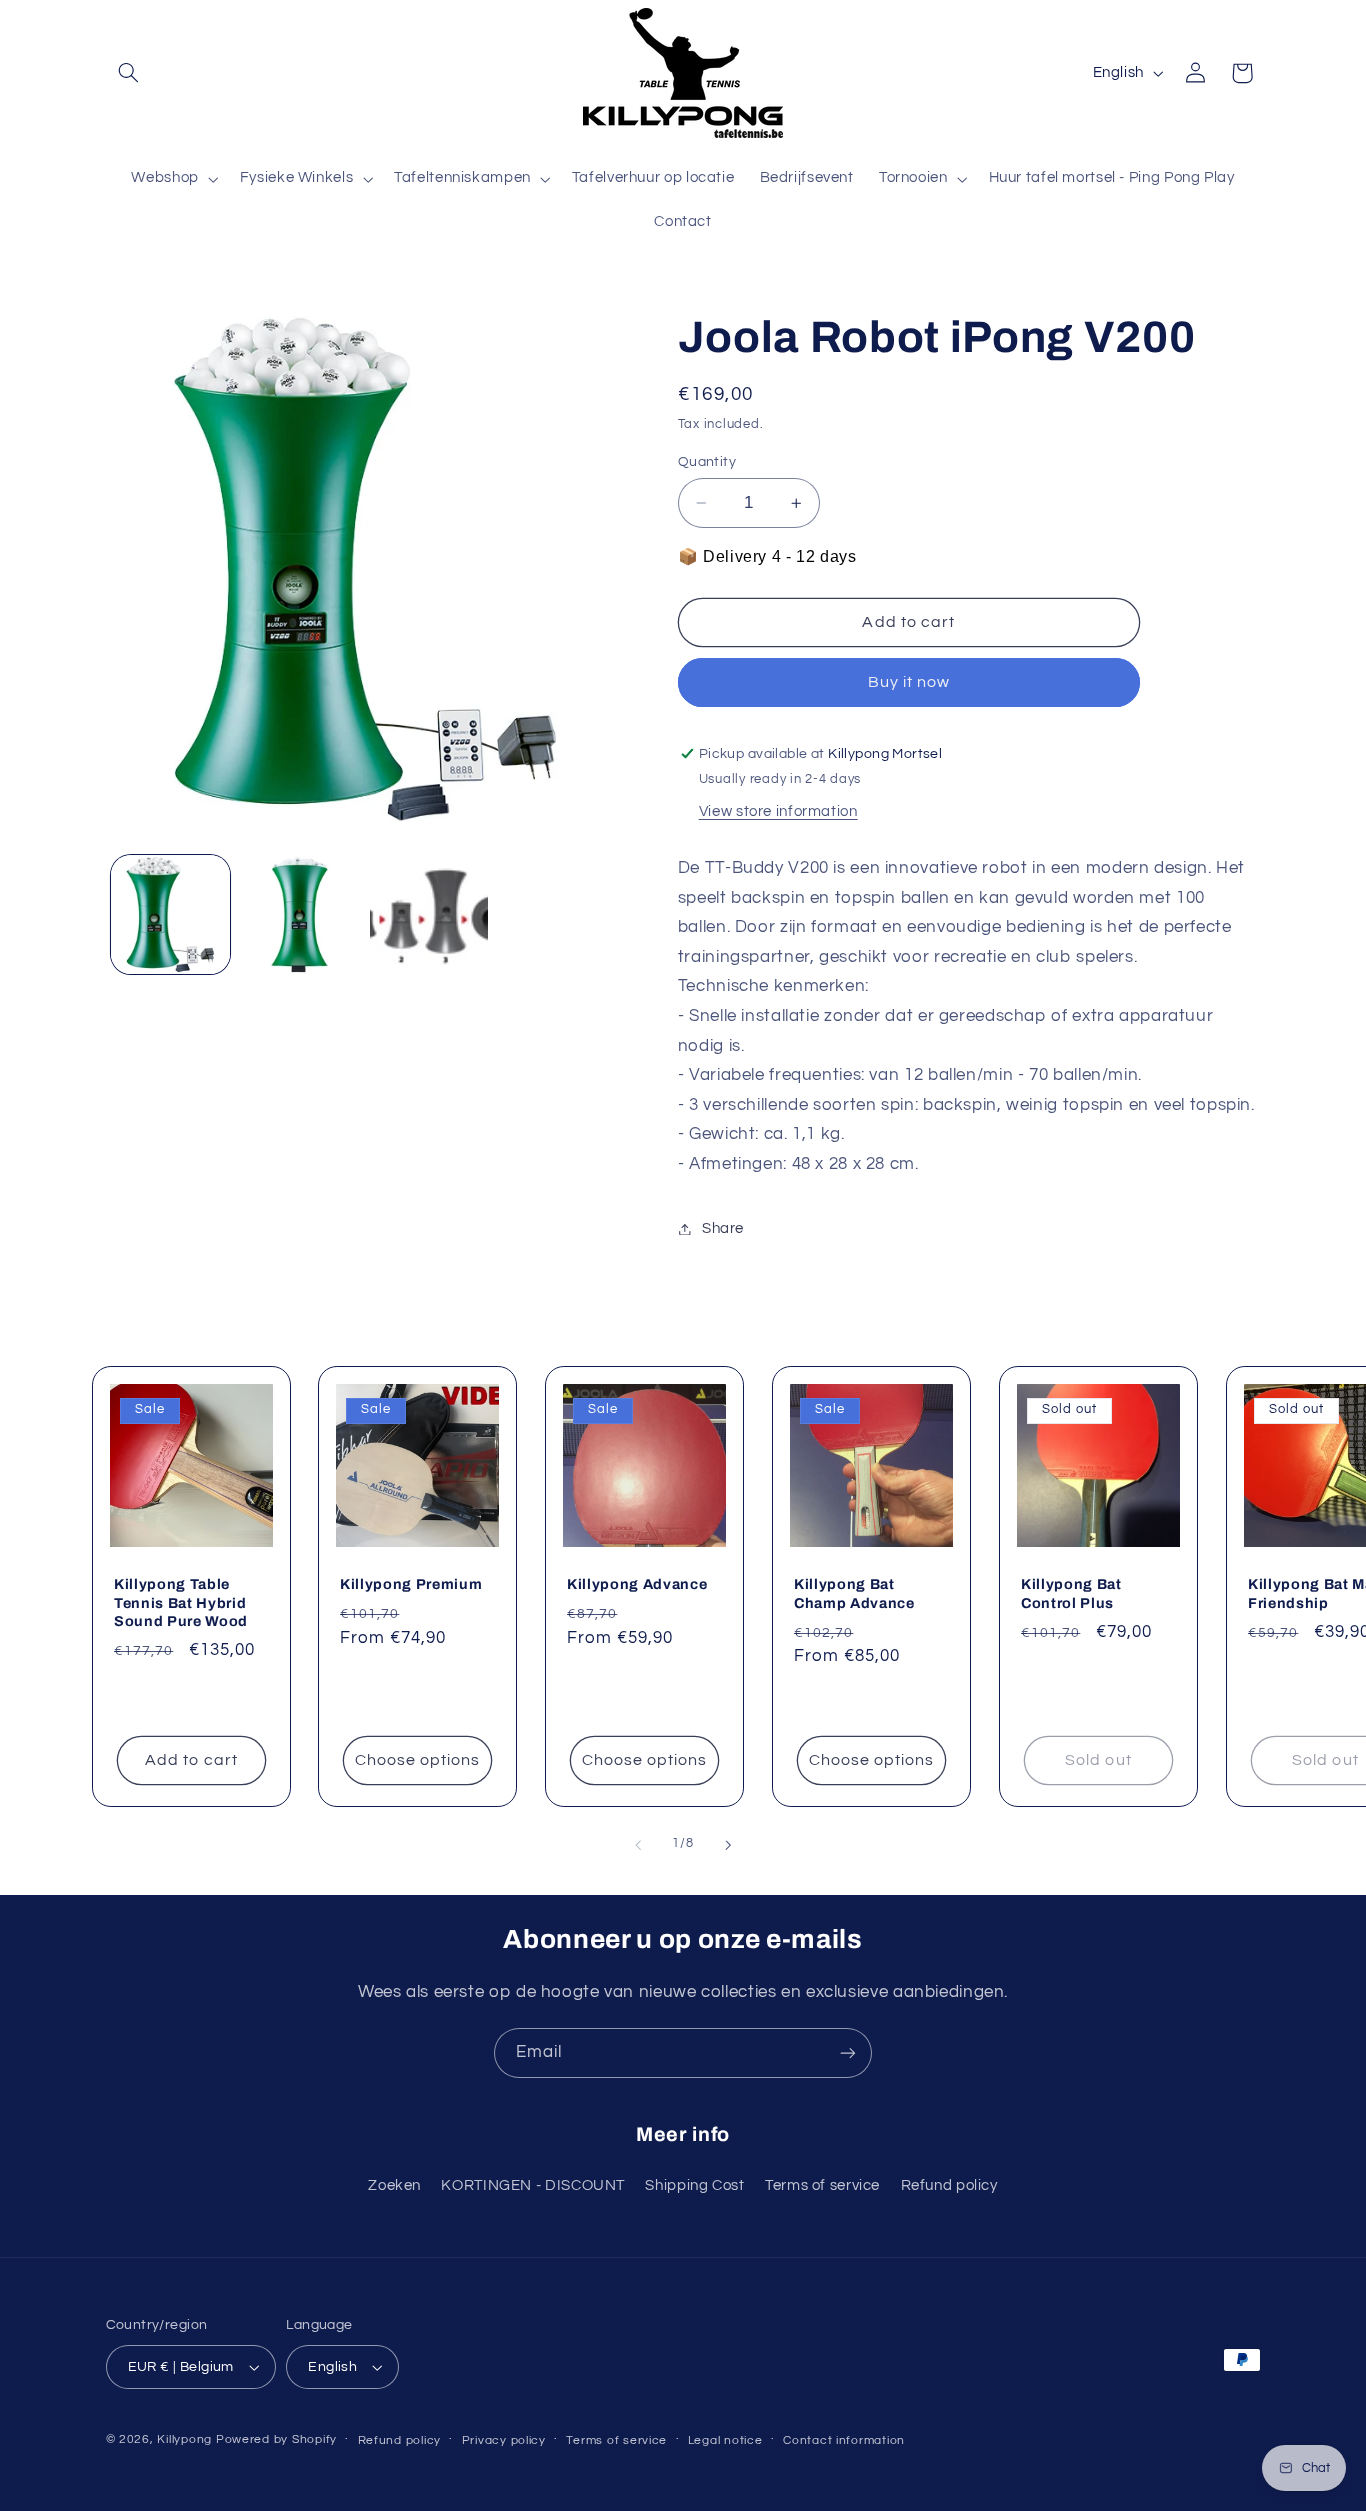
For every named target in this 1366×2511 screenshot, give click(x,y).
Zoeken (394, 2185)
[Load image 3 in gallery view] (429, 914)
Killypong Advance (637, 1584)
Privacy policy (504, 2440)
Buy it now (909, 683)
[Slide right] (728, 1845)
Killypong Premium (411, 1584)
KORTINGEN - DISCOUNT (533, 2185)
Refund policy (949, 2185)
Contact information (844, 2440)
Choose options (418, 1760)
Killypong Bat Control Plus (1071, 1593)
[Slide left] (638, 1845)
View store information (778, 812)
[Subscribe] (848, 2052)
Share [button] (723, 1228)
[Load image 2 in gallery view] (299, 914)
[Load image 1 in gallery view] (170, 914)
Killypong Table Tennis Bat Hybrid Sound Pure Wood (181, 1602)
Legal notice (725, 2440)
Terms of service (822, 2185)
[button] (129, 73)
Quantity (707, 462)
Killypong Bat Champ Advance (854, 1593)
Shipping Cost (694, 2185)
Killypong (184, 2439)
